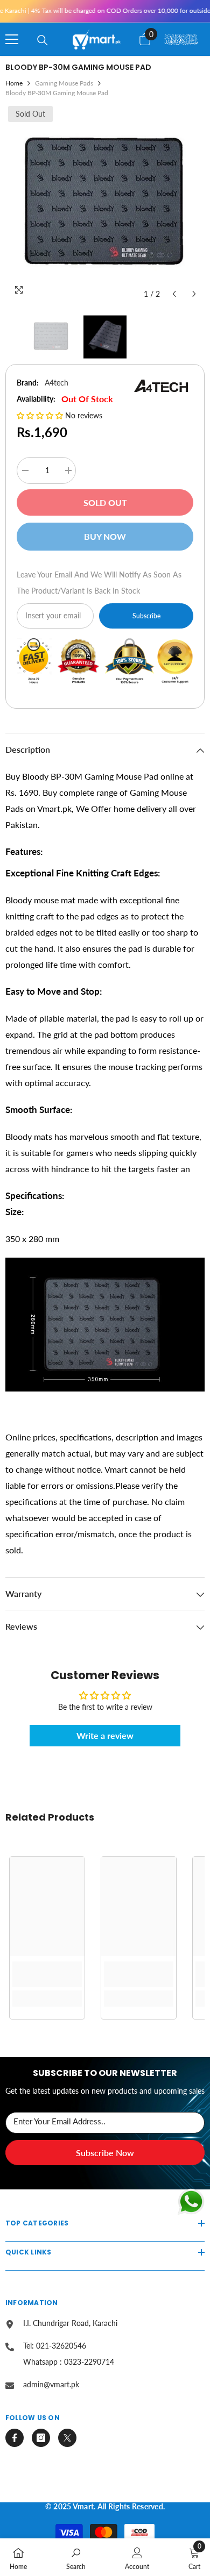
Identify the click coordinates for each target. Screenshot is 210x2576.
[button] (174, 294)
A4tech (57, 383)
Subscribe (146, 616)
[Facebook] (15, 2438)
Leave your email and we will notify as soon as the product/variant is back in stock (99, 583)
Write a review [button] (105, 1735)
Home (14, 83)
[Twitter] (67, 2438)
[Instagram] (41, 2438)
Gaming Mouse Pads (64, 83)
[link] (47, 1974)
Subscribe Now (105, 2153)
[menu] (12, 39)
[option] (105, 204)
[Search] (43, 40)
